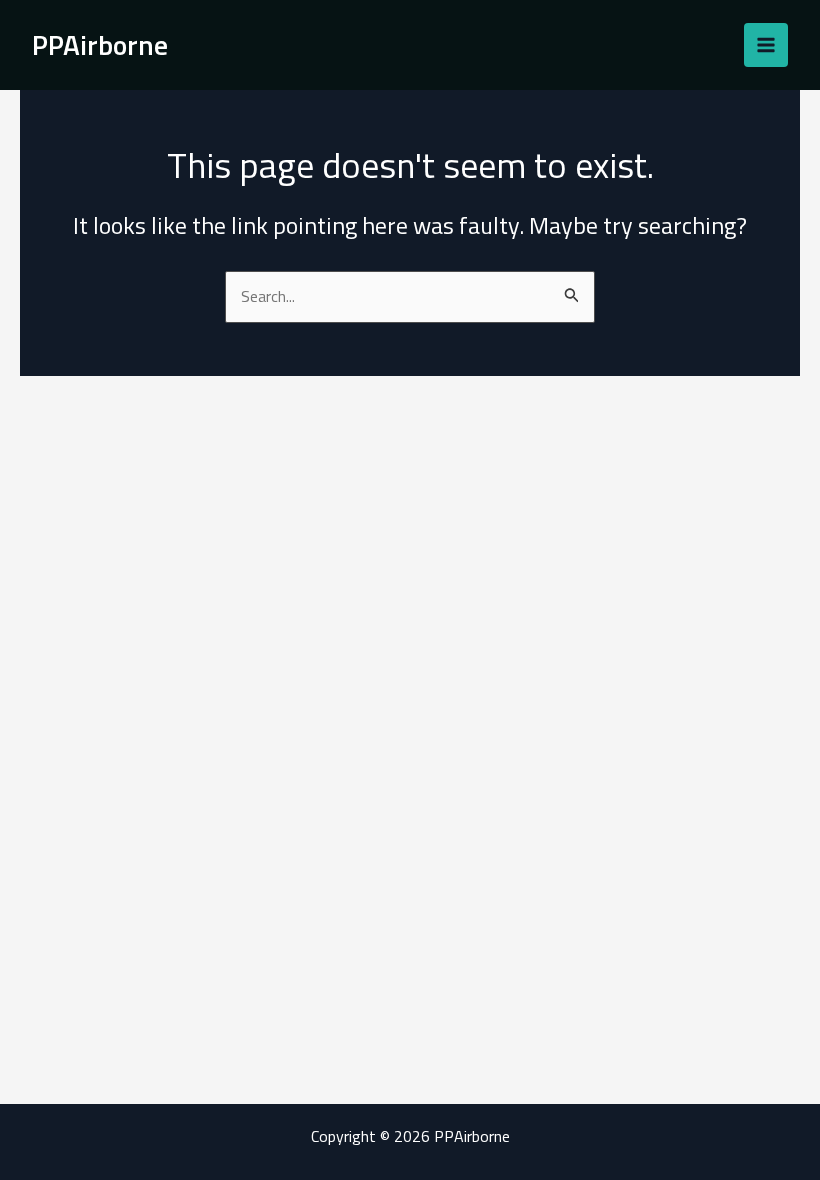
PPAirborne (100, 44)
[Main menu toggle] (766, 45)
